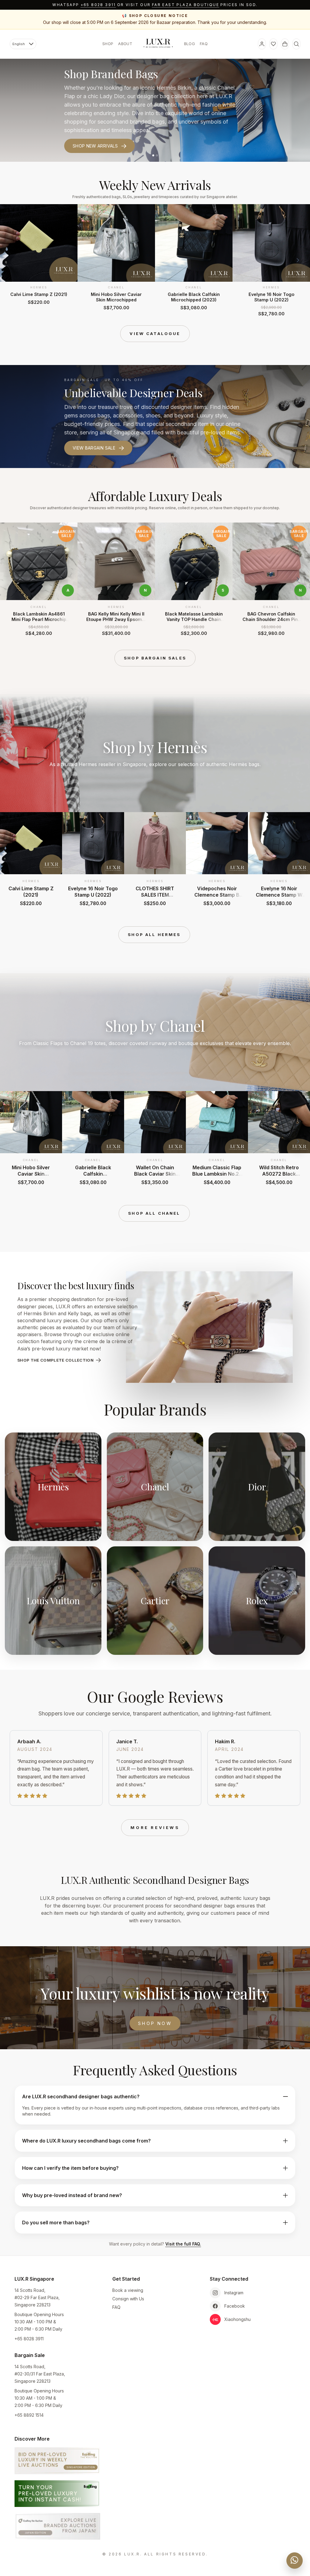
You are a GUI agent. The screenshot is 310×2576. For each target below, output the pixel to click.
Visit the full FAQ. (183, 2244)
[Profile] (262, 44)
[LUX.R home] (158, 43)
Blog (190, 44)
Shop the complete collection (55, 1360)
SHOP (108, 44)
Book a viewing (128, 2290)
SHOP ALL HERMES (154, 934)
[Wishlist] (273, 44)
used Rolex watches (211, 96)
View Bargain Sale (94, 448)
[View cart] (285, 44)
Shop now (155, 2023)
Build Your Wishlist (97, 137)
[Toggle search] (296, 44)
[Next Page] (298, 260)
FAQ (204, 44)
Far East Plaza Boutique (186, 5)
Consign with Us (128, 2299)
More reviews (155, 1827)
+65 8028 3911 (98, 5)
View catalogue (155, 334)
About (125, 44)
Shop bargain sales (155, 658)
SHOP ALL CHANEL (154, 1213)
